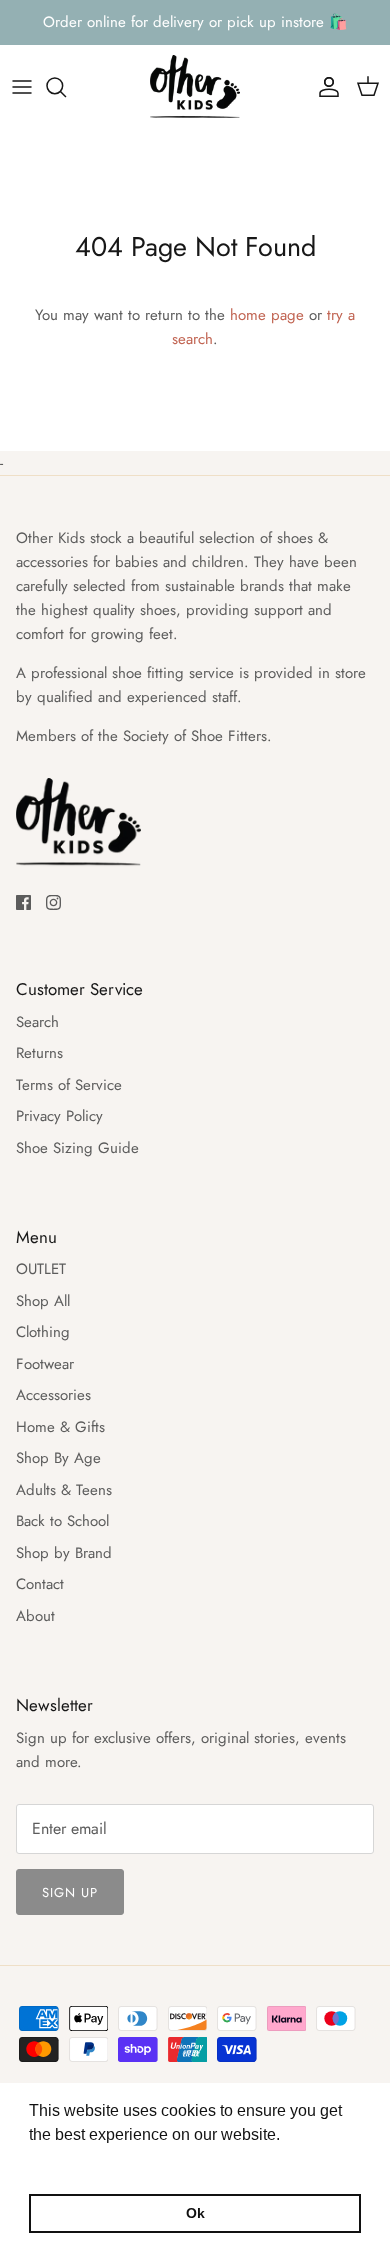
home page (267, 315)
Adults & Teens (64, 1490)
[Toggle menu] (22, 87)
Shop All (43, 1301)
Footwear (45, 1364)
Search (37, 1022)
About (35, 1616)
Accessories (53, 1395)
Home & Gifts (60, 1427)
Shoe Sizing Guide (77, 1148)
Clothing (43, 1332)
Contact (40, 1584)
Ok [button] (195, 2213)
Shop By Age (58, 1458)
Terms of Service (69, 1085)
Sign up (70, 1892)
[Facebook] (23, 902)
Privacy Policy (59, 1116)
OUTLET (41, 1269)
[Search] (66, 87)
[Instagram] (53, 902)
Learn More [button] (72, 2161)
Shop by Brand (64, 1553)
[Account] (324, 87)
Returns (39, 1053)
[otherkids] (195, 87)
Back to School (62, 1521)
